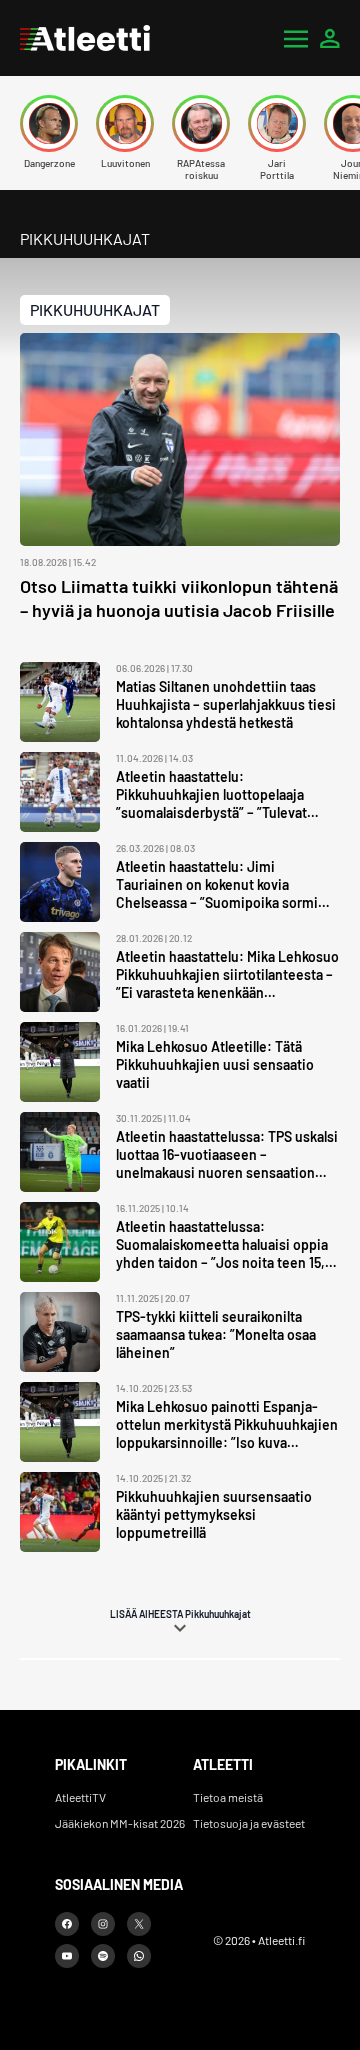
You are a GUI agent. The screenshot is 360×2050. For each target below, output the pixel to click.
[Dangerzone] (49, 123)
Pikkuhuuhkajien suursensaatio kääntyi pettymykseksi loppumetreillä (214, 1514)
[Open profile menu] (330, 38)
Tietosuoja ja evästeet (249, 1823)
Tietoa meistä (228, 1797)
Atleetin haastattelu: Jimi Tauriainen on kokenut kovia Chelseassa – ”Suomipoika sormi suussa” (217, 893)
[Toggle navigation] (296, 38)
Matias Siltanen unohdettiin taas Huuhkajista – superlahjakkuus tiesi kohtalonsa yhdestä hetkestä (226, 704)
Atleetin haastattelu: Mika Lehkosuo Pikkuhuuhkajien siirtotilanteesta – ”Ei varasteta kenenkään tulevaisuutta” (227, 983)
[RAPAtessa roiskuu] (201, 123)
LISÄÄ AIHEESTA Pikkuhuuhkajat (180, 1614)
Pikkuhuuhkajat (95, 309)
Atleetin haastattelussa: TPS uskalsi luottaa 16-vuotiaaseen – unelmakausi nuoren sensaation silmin (227, 1163)
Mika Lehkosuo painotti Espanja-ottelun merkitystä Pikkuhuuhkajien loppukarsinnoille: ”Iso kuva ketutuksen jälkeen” (227, 1433)
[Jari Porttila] (277, 123)
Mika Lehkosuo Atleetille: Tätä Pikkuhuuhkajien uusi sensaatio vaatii (215, 1064)
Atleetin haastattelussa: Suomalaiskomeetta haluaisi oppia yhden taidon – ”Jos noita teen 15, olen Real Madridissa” (222, 1253)
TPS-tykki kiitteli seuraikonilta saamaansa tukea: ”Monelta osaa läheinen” (216, 1334)
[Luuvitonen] (125, 123)
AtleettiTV (80, 1797)
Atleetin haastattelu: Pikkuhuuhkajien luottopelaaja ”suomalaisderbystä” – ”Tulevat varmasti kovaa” (211, 803)
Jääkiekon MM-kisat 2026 (120, 1823)
